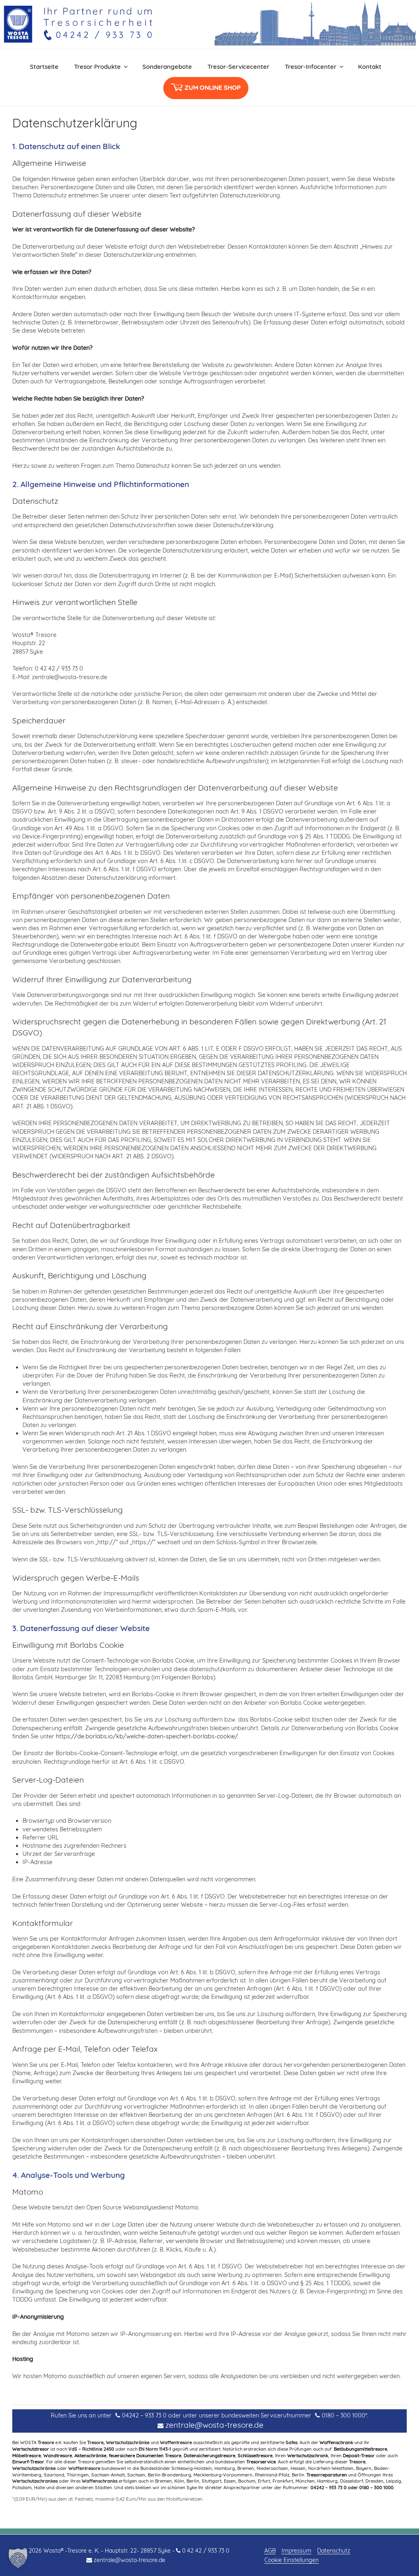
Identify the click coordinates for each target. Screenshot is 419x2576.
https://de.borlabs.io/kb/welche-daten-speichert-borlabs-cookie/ (147, 1736)
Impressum (296, 2551)
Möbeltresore (27, 2456)
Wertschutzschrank (308, 2456)
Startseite (44, 67)
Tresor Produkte (97, 67)
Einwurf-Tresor (28, 2462)
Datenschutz (334, 2551)
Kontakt (370, 67)
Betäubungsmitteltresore (360, 2449)
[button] (18, 2558)
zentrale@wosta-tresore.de (214, 2425)
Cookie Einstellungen (292, 2560)
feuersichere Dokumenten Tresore (145, 2456)
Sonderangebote (167, 67)
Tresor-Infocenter (311, 67)
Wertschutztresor (31, 2449)
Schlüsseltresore (255, 2456)
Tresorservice (261, 2462)
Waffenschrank (336, 2442)
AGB (270, 2551)
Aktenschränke (90, 2456)
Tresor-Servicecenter (238, 67)
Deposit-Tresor (359, 2456)
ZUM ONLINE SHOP (213, 87)
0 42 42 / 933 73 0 (206, 2551)
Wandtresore (58, 2456)
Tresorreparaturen (327, 2475)
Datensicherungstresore (209, 2456)
